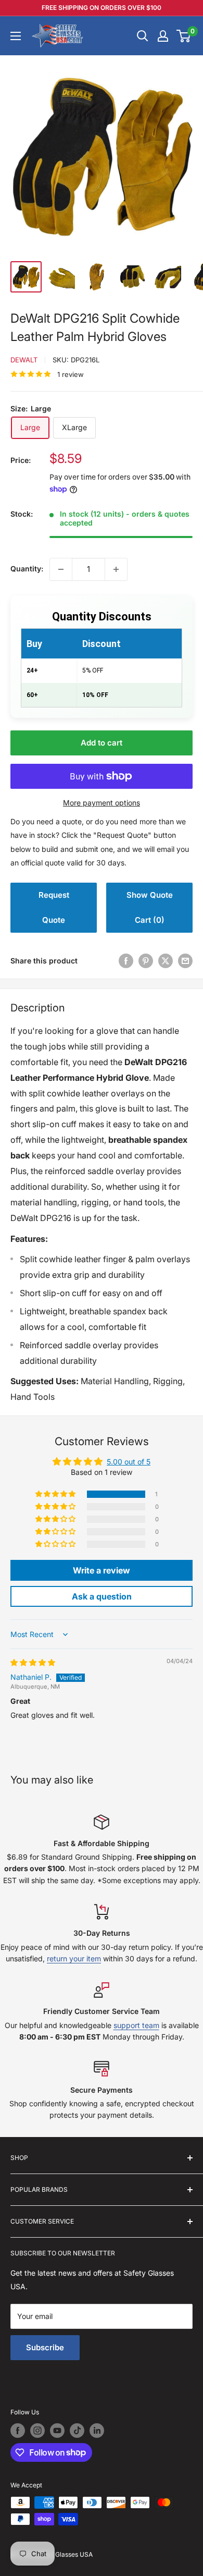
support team (136, 2025)
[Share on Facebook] (126, 961)
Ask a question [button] (102, 1596)
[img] (33, 1662)
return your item (74, 1958)
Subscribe (45, 2347)
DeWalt (24, 360)
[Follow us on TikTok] (77, 2431)
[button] (56, 1494)
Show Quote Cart (150, 907)
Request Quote (54, 907)
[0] (184, 36)
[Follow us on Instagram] (37, 2431)
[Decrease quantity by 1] (61, 569)
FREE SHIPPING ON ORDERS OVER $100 (102, 8)
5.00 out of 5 (129, 1462)
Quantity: (27, 569)
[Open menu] (16, 36)
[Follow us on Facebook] (18, 2431)
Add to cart (102, 743)
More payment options (102, 803)
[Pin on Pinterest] (146, 961)
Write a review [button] (102, 1570)
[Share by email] (185, 961)
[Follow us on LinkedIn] (97, 2431)
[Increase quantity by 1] (116, 569)
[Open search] (143, 36)
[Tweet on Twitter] (166, 961)
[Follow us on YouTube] (57, 2431)
